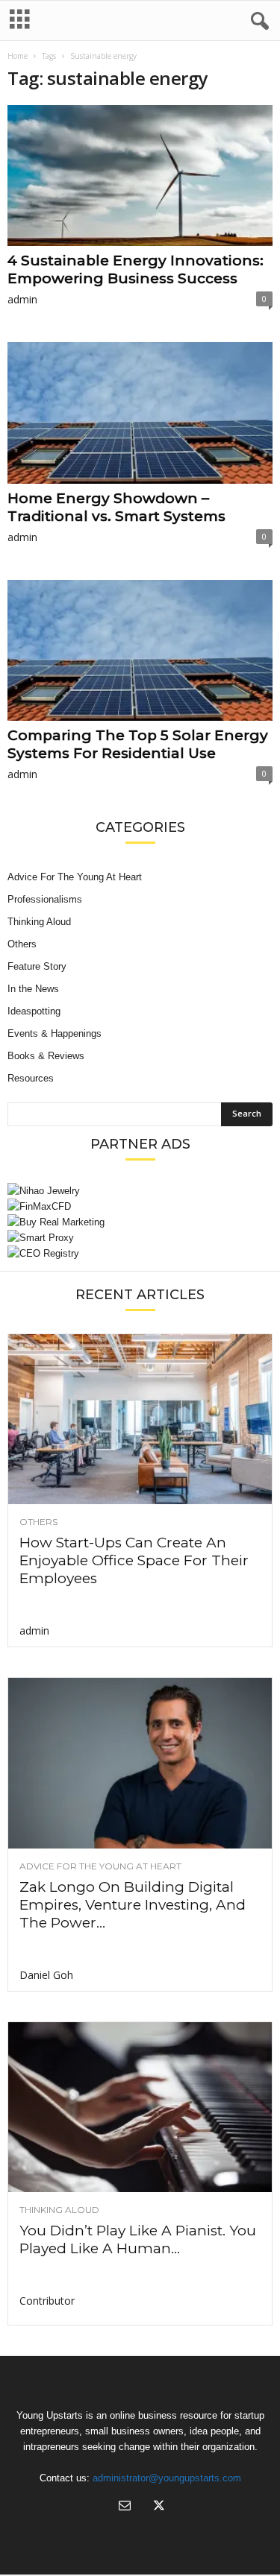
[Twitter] (158, 2507)
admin (22, 299)
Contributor (47, 2301)
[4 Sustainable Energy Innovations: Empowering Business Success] (140, 176)
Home (18, 56)
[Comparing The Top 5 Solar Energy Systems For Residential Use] (140, 650)
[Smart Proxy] (140, 1238)
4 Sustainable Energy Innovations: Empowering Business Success (136, 269)
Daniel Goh (46, 1975)
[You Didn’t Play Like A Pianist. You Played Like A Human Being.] (140, 2107)
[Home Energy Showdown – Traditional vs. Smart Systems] (140, 413)
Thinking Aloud (39, 922)
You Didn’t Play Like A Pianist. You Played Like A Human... (138, 2239)
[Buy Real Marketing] (140, 1222)
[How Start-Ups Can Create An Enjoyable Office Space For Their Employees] (140, 1419)
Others (22, 944)
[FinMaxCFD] (140, 1206)
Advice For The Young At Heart (75, 877)
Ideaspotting (34, 1011)
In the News (33, 989)
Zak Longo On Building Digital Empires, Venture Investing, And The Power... (133, 1905)
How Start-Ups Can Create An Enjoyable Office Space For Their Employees (134, 1560)
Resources (31, 1078)
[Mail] (125, 2507)
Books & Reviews (46, 1056)
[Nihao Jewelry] (140, 1191)
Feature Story (37, 966)
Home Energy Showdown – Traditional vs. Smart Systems (116, 507)
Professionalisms (45, 899)
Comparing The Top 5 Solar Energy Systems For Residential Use (138, 744)
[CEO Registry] (140, 1253)
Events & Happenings (55, 1033)
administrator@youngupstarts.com (167, 2478)
